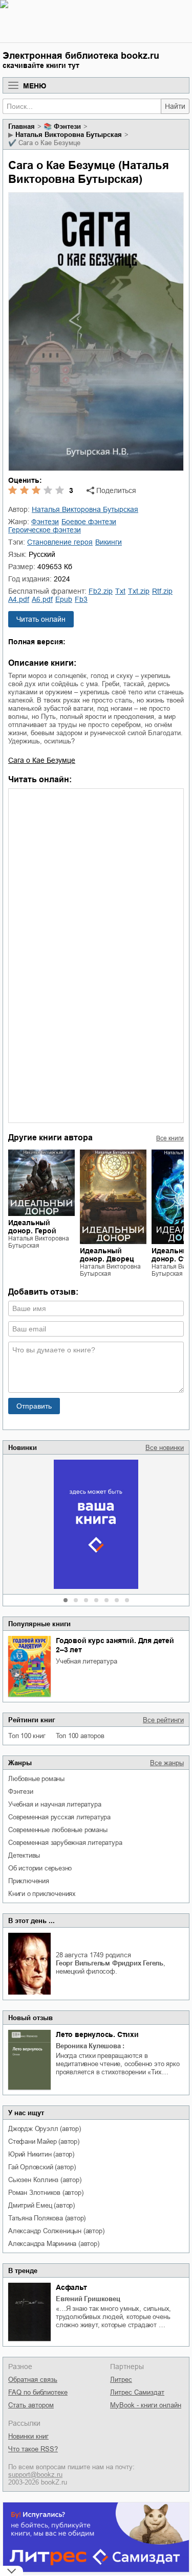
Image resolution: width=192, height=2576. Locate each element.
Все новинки (165, 1448)
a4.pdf (19, 599)
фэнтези (21, 1792)
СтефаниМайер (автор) (44, 2141)
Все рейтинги (163, 1720)
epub (64, 599)
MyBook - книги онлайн (146, 2405)
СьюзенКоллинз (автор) (45, 2180)
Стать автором (31, 2405)
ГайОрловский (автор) (42, 2167)
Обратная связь (33, 2380)
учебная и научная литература (55, 1804)
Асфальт (71, 2287)
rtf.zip (162, 591)
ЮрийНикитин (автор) (41, 2154)
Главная (22, 126)
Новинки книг (28, 2436)
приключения (29, 1881)
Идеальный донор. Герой (32, 1227)
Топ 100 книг (27, 1736)
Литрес (121, 2380)
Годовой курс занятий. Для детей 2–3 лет (115, 1645)
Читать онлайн (41, 619)
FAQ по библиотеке (38, 2392)
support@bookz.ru (35, 2475)
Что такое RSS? (33, 2449)
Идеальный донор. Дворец (107, 1255)
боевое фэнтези (89, 522)
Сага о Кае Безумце (42, 760)
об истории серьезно (40, 1868)
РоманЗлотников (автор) (46, 2193)
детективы (24, 1855)
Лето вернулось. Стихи (97, 2034)
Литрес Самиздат (137, 2392)
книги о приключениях (42, 1894)
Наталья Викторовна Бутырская (69, 135)
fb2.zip (101, 591)
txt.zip (139, 591)
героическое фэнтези (45, 530)
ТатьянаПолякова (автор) (47, 2218)
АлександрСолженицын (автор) (56, 2231)
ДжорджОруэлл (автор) (45, 2129)
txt (120, 591)
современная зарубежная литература (65, 1843)
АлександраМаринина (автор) (54, 2244)
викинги (109, 542)
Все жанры (167, 1763)
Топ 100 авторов (80, 1736)
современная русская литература (59, 1817)
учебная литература (86, 1661)
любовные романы (36, 1779)
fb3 (81, 599)
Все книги (170, 1138)
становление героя (60, 542)
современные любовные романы (58, 1830)
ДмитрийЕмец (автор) (41, 2205)
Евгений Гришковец (88, 2299)
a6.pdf (42, 599)
